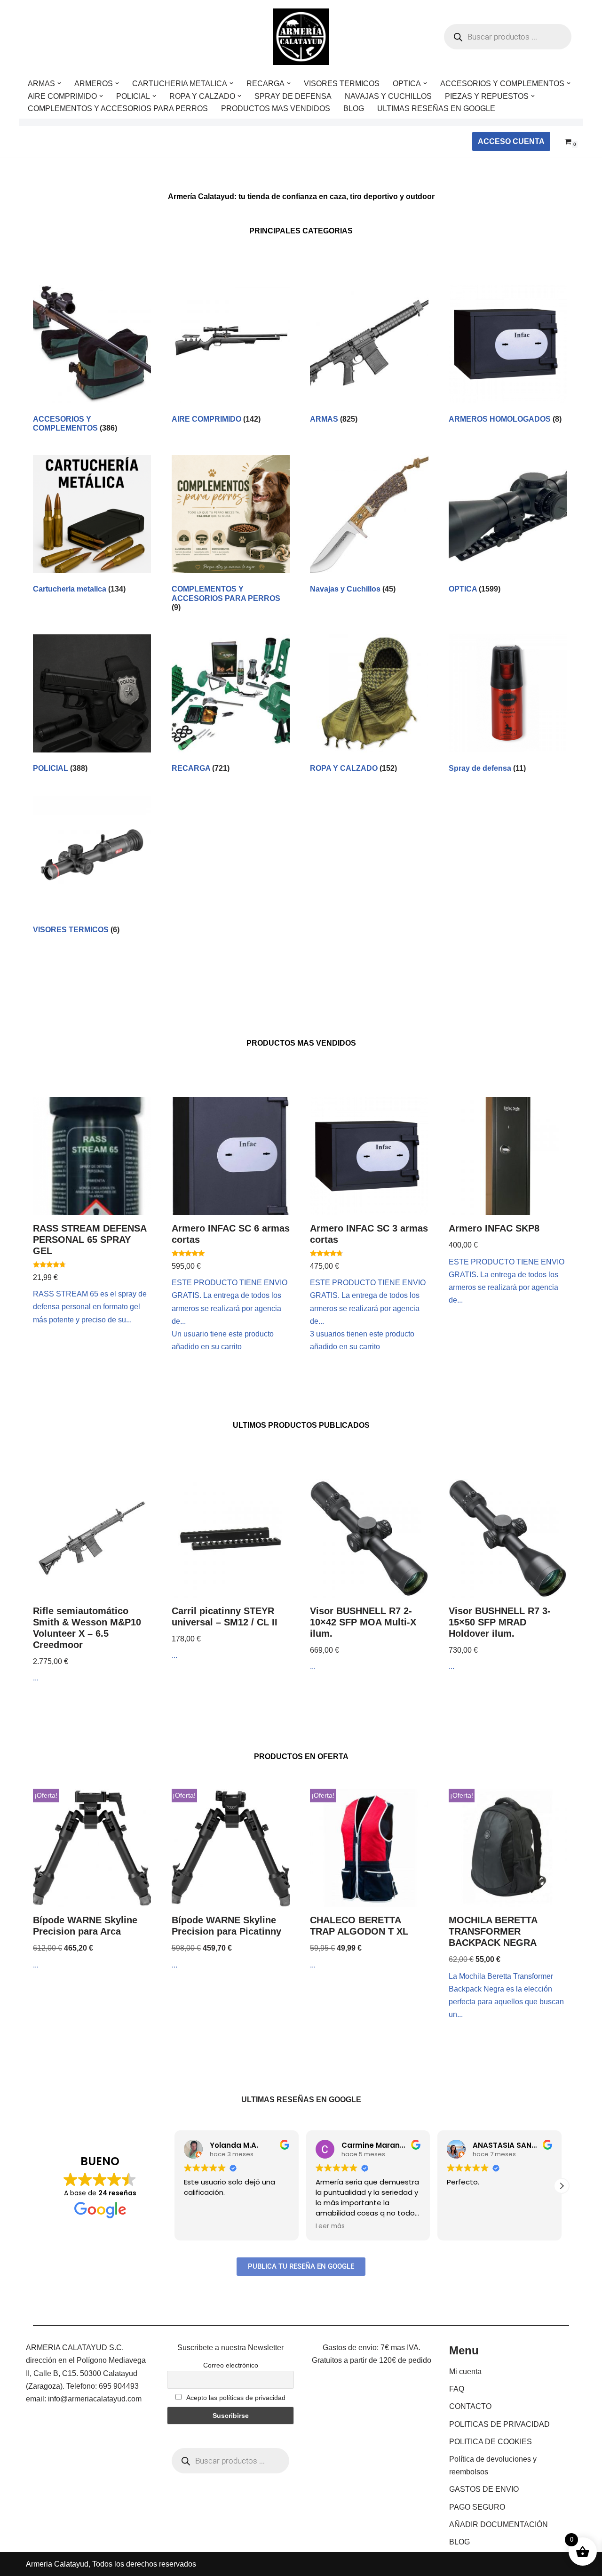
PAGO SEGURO (477, 2507)
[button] (59, 83)
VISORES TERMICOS (342, 84)
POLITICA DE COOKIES (491, 2442)
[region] (122, 2502)
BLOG (354, 108)
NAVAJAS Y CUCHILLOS (388, 96)
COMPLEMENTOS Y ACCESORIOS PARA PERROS (118, 108)
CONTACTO (470, 2406)
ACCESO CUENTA (511, 141)
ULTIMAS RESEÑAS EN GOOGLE (436, 108)
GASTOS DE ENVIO (484, 2489)
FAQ (457, 2389)
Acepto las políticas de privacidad (235, 2398)
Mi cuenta (465, 2372)
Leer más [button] (330, 2226)
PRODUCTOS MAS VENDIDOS (276, 108)
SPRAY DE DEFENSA (293, 96)
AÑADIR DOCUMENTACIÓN (499, 2524)
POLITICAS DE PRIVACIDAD (499, 2424)
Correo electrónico (231, 2365)
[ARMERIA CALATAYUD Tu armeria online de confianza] (301, 37)
